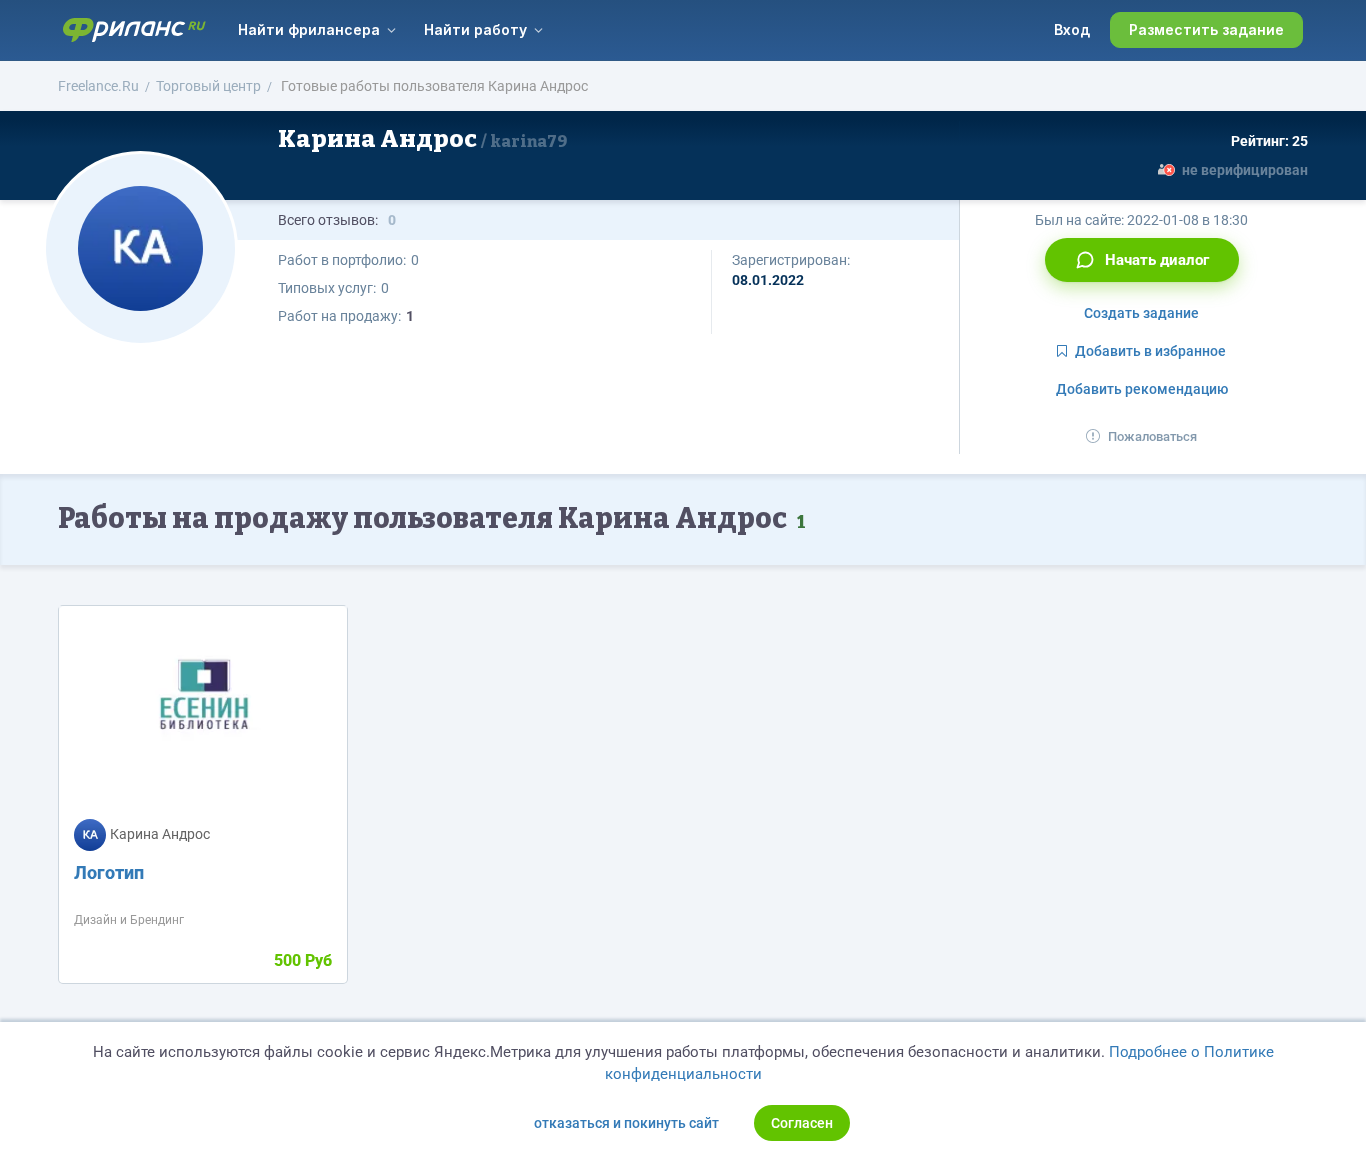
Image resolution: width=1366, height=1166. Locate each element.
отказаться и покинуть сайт (626, 1123)
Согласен (802, 1123)
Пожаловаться (1152, 436)
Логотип (109, 872)
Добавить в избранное (1150, 351)
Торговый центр (208, 86)
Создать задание (1141, 313)
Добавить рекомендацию (1142, 389)
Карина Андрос (422, 139)
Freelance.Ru (98, 86)
